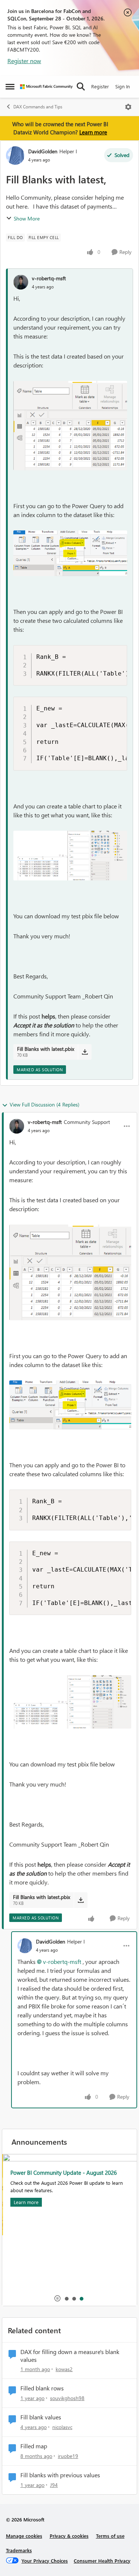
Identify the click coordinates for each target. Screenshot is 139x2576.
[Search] (81, 86)
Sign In (123, 86)
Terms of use (110, 2536)
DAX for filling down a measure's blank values (70, 2356)
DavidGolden (43, 151)
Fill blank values (41, 2417)
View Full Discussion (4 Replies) (44, 1104)
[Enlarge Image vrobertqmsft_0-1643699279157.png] (70, 426)
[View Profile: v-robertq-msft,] (21, 282)
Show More (27, 218)
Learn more (93, 132)
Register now (24, 61)
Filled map (34, 2446)
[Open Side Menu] (10, 86)
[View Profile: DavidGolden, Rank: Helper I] (15, 156)
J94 (54, 2485)
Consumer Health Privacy (102, 2561)
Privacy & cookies (69, 2536)
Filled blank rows (42, 2388)
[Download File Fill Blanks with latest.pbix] (85, 1052)
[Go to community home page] (46, 87)
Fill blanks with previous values (60, 2475)
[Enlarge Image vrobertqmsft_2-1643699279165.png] (70, 856)
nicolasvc (62, 2427)
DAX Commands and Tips (38, 107)
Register (100, 86)
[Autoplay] (57, 2298)
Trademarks (19, 2550)
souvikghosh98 (67, 2398)
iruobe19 (68, 2456)
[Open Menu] (128, 107)
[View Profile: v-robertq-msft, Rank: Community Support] (17, 1126)
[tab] (66, 2298)
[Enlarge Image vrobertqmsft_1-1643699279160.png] (70, 553)
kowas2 (64, 2369)
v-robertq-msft (49, 278)
